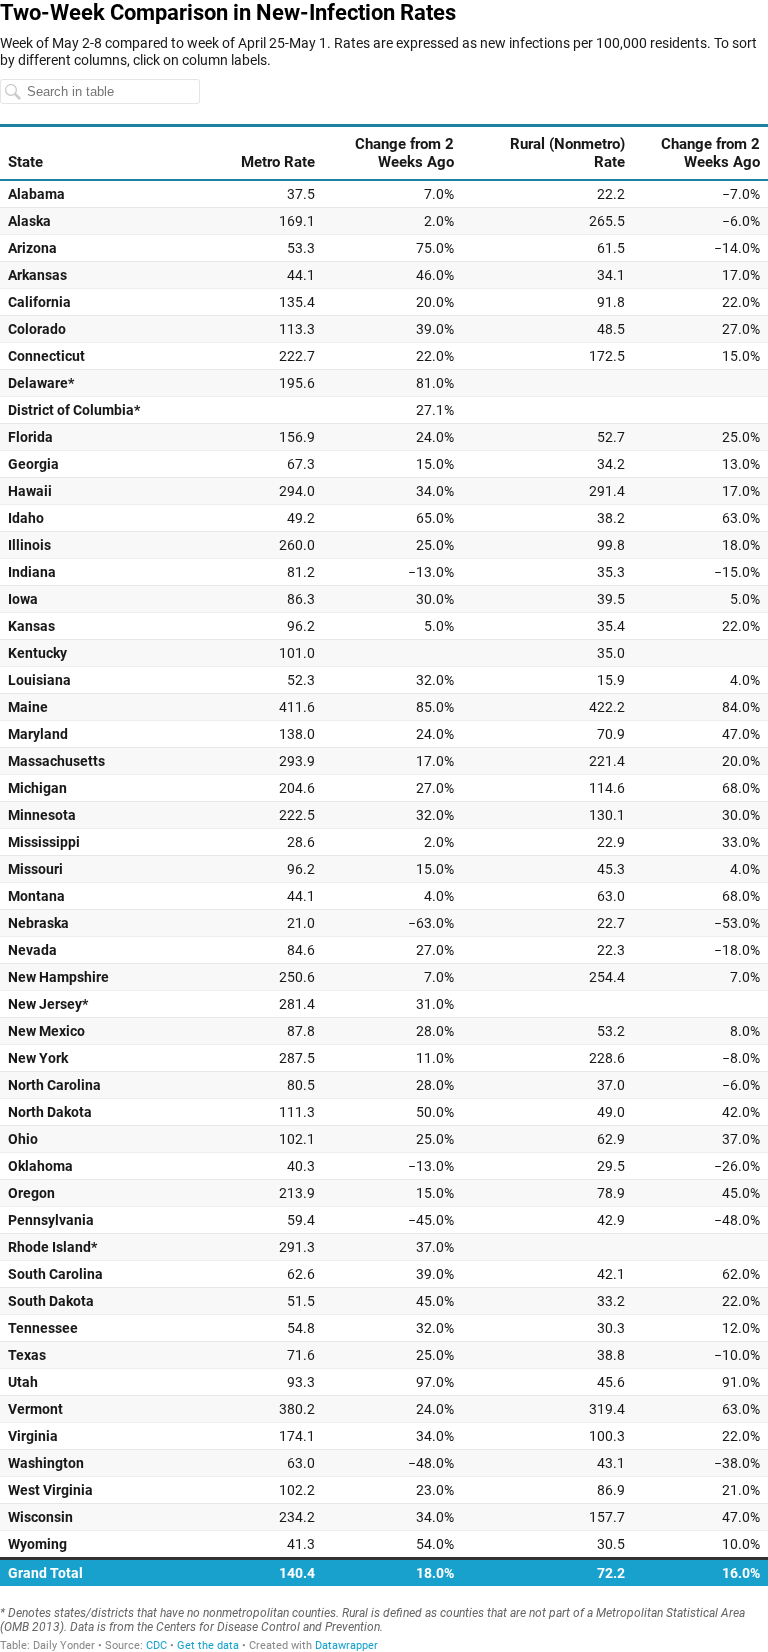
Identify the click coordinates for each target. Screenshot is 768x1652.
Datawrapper (346, 1645)
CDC (156, 1645)
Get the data (208, 1645)
